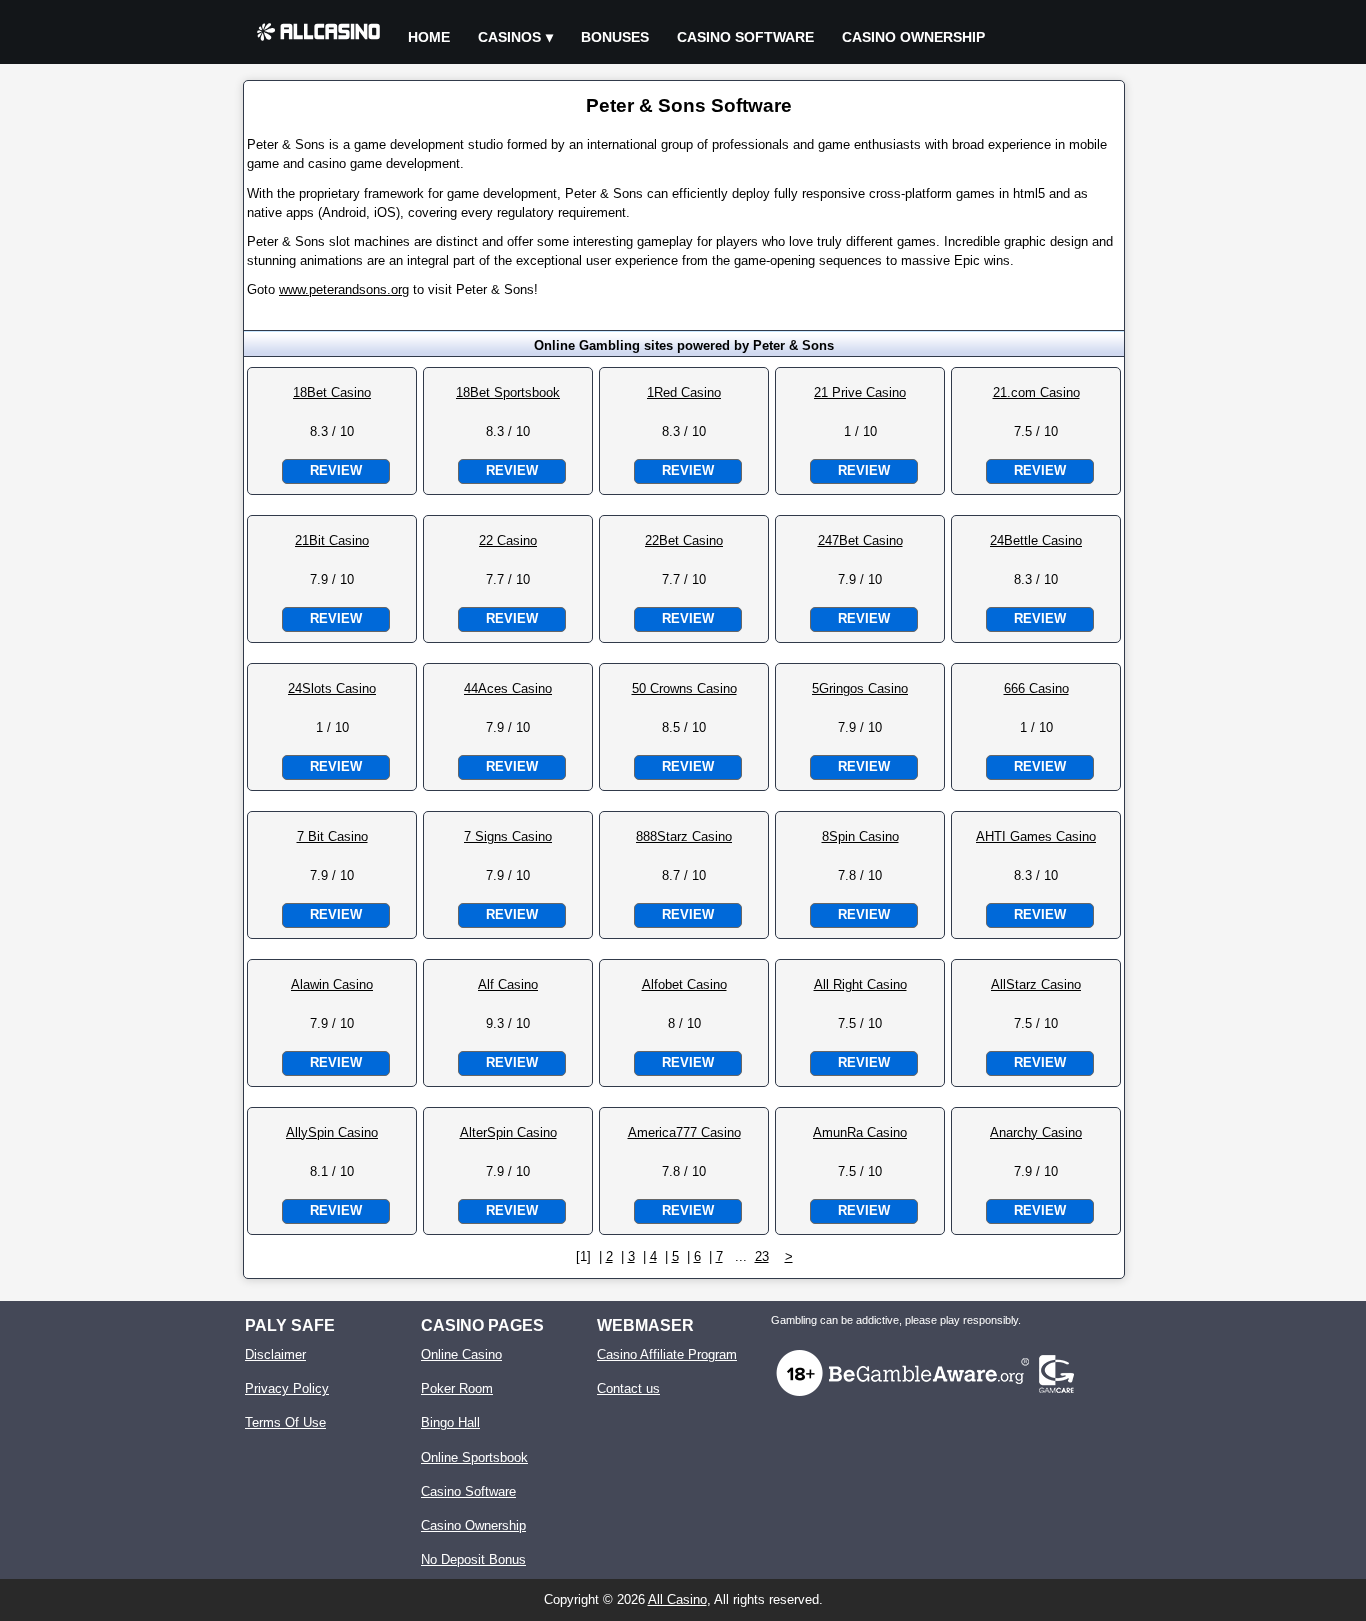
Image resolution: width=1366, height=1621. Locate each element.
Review (336, 470)
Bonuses (615, 37)
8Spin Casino (860, 836)
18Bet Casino (332, 392)
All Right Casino (860, 984)
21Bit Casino (332, 540)
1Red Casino (684, 392)
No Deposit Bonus (473, 1559)
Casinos (509, 37)
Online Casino (461, 1354)
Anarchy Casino (1036, 1132)
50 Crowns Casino (684, 688)
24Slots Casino (332, 688)
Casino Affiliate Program (667, 1354)
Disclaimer (275, 1354)
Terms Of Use (285, 1422)
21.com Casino (1036, 392)
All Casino (677, 1599)
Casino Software (745, 37)
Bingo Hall (450, 1422)
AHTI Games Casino (1036, 836)
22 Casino (508, 540)
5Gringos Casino (860, 688)
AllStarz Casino (1036, 984)
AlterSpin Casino (508, 1132)
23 (762, 1256)
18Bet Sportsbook (508, 392)
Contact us (628, 1388)
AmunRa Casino (860, 1132)
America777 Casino (684, 1132)
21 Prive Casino (860, 392)
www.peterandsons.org (344, 289)
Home (429, 37)
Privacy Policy (287, 1388)
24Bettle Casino (1036, 540)
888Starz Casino (684, 836)
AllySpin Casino (332, 1132)
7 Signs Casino (508, 836)
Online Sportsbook (474, 1457)
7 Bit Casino (332, 836)
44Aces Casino (508, 688)
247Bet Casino (860, 540)
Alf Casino (508, 984)
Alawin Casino (332, 984)
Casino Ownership (913, 37)
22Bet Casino (684, 540)
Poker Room (457, 1388)
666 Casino (1036, 688)
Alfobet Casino (684, 984)
